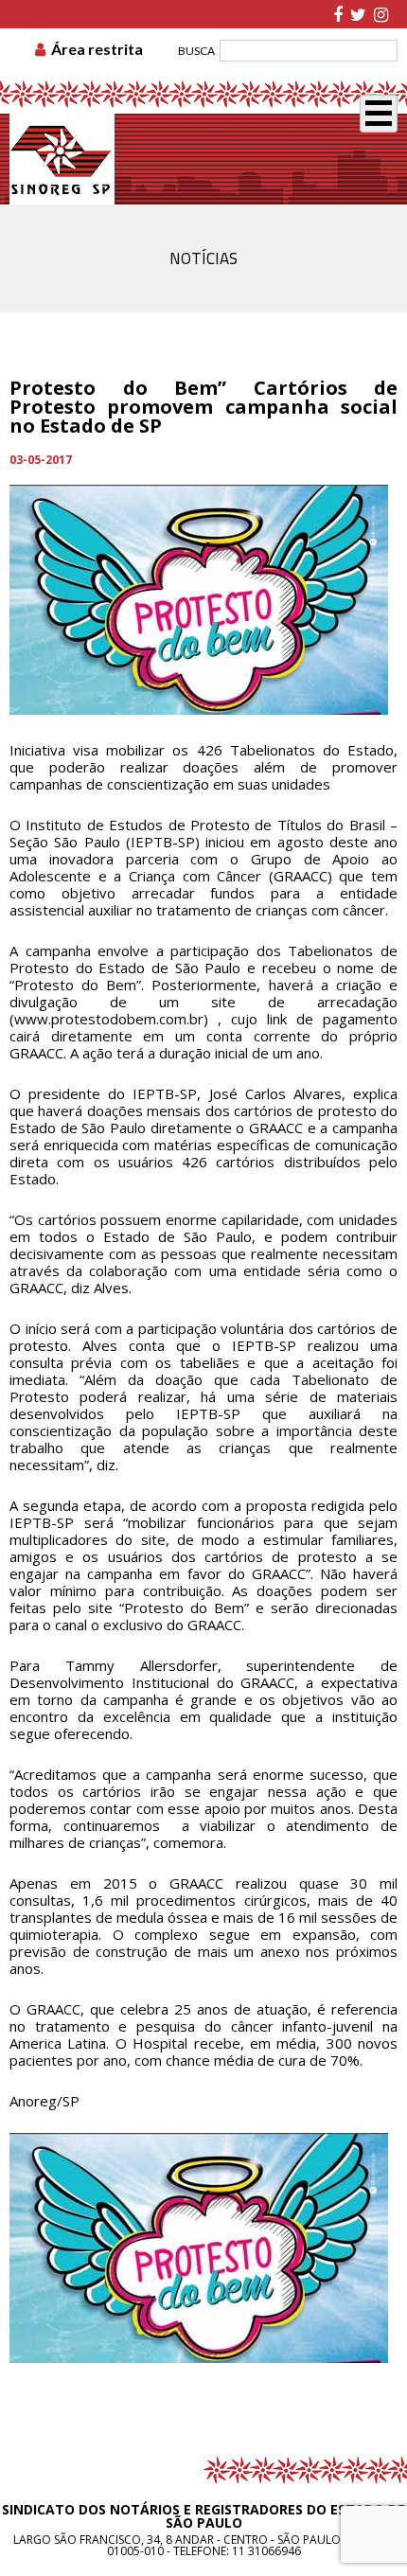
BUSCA (196, 51)
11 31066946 (266, 2551)
